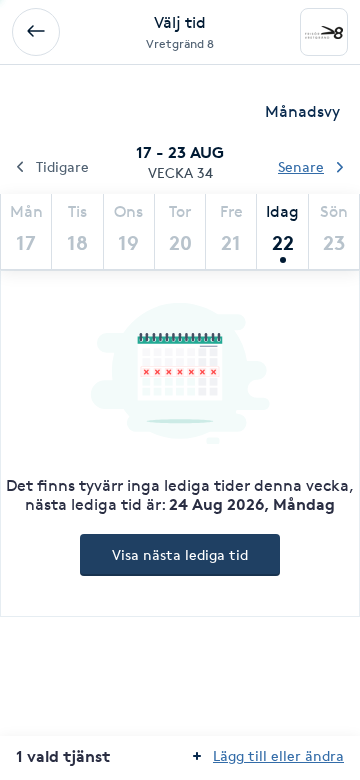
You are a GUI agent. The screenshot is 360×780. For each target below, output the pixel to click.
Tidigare (62, 166)
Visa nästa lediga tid (180, 554)
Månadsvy (302, 111)
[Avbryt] (36, 32)
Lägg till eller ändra (278, 755)
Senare (301, 166)
